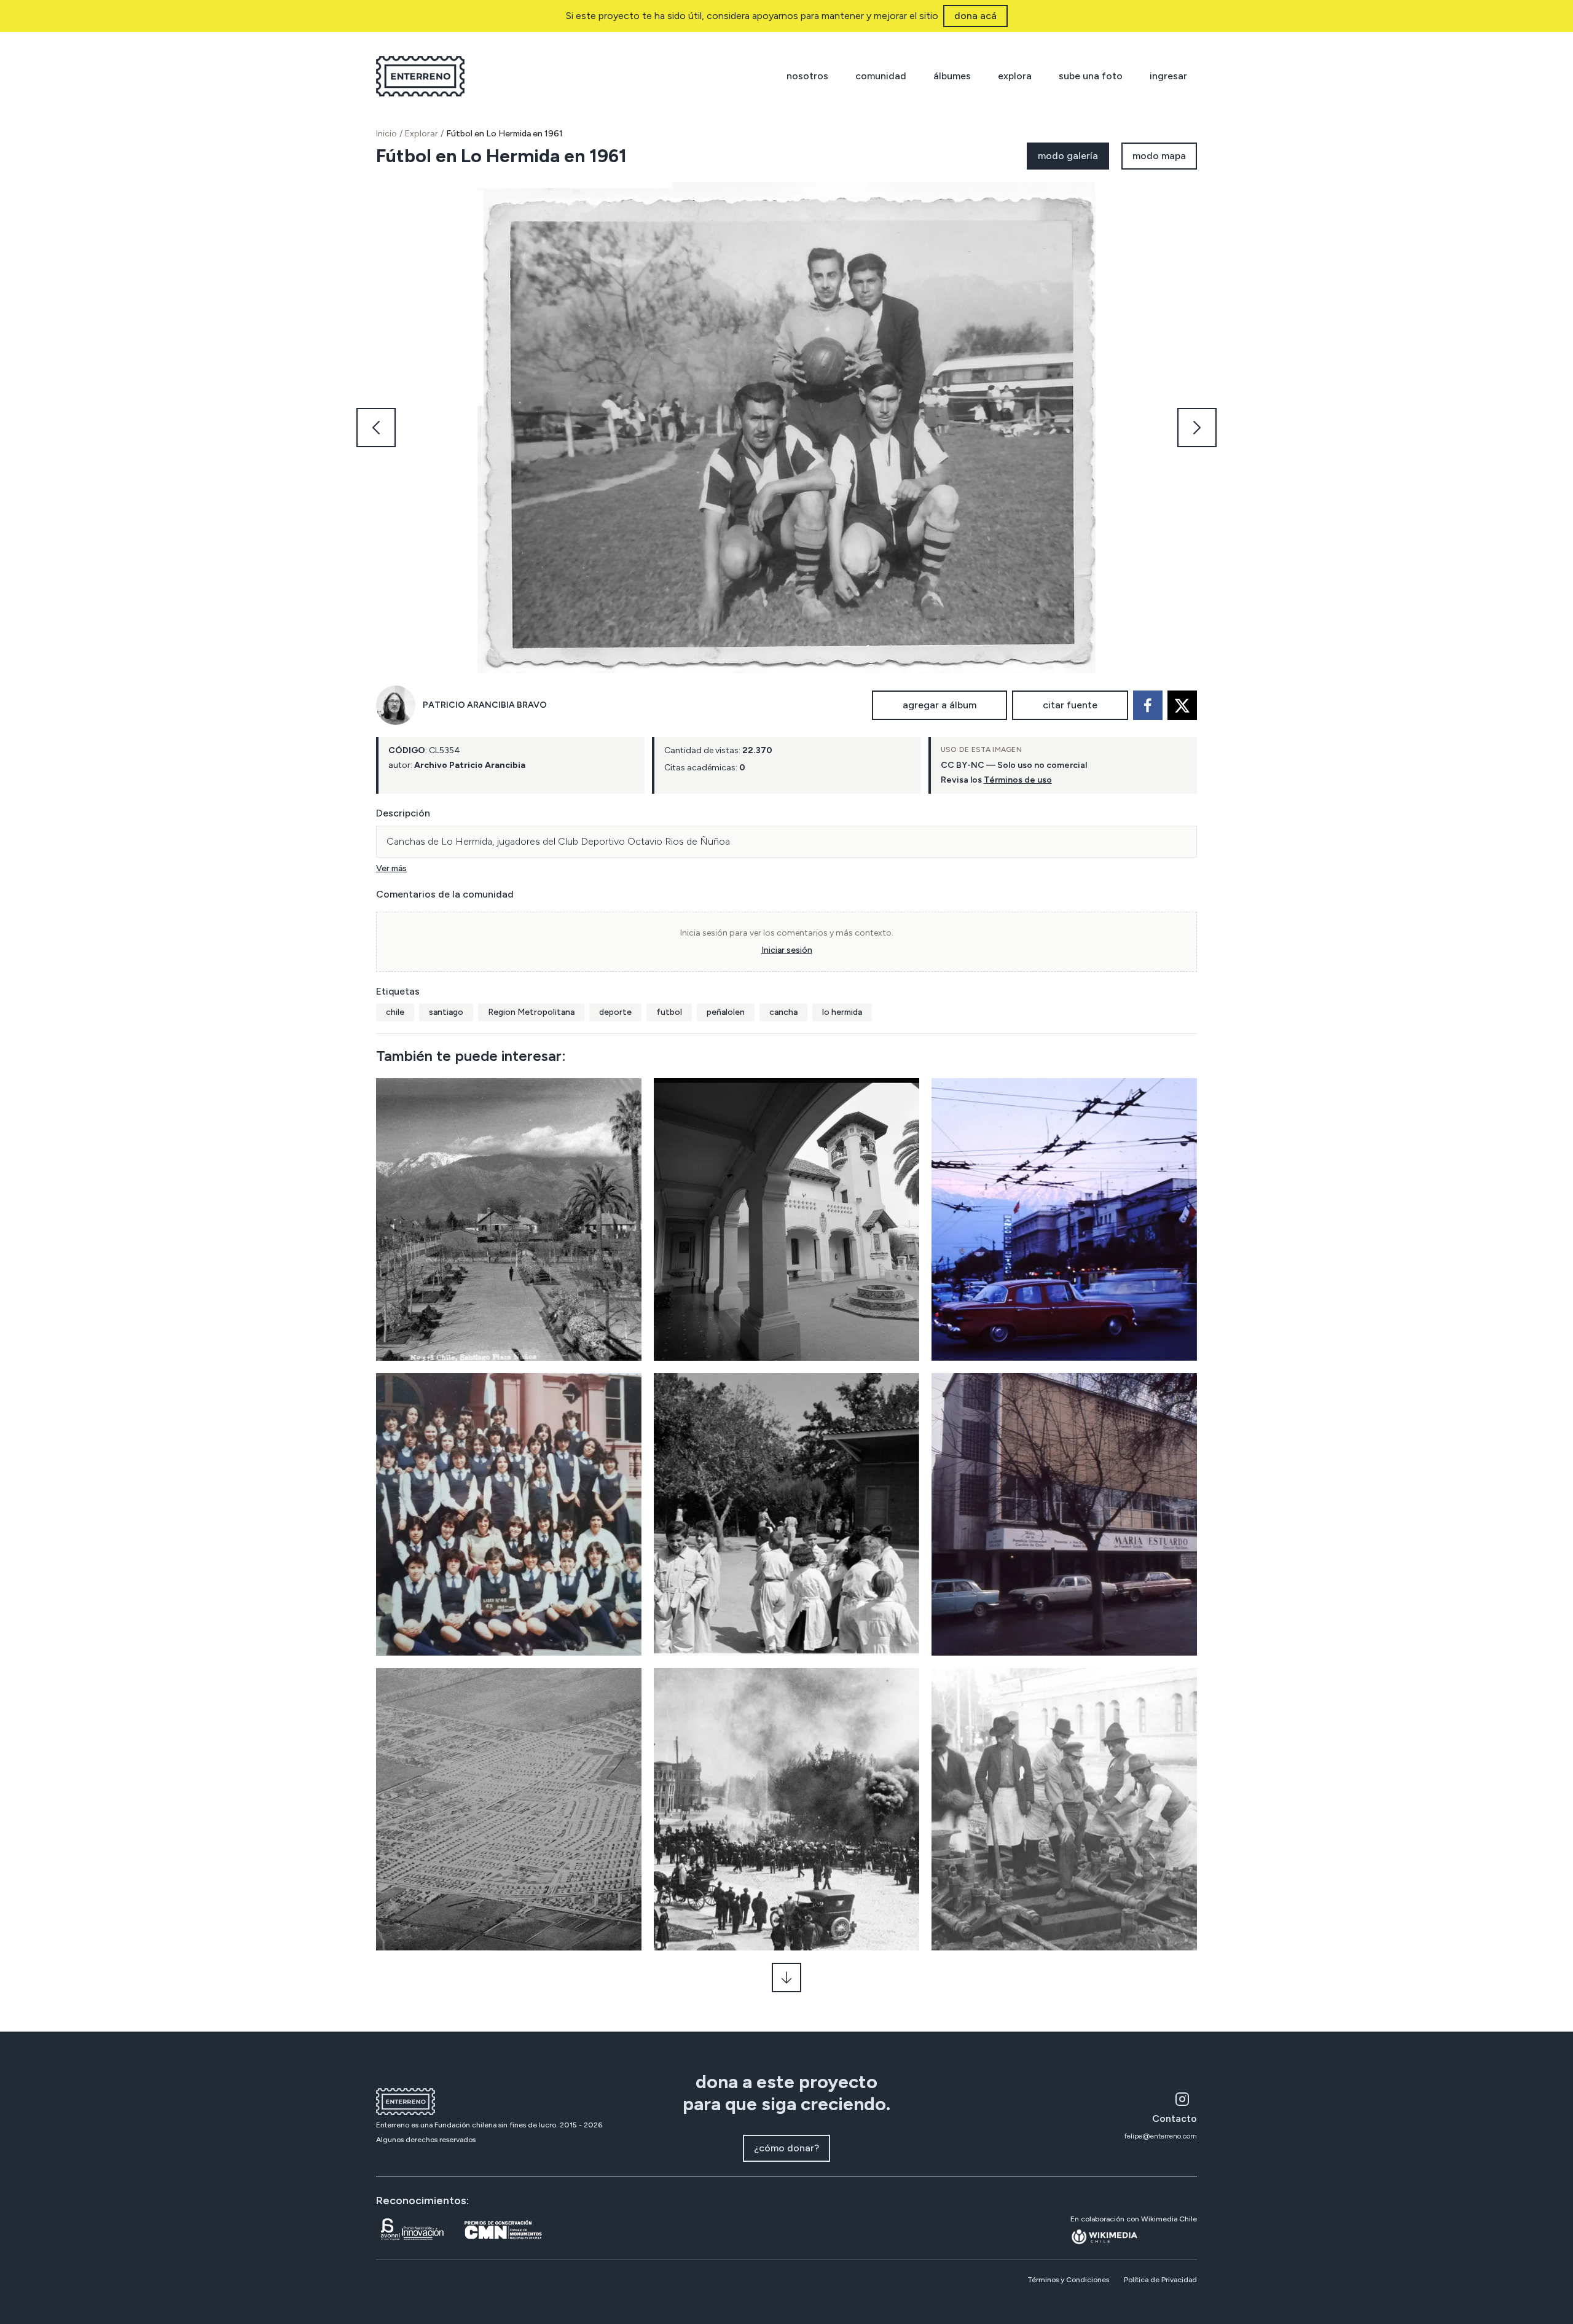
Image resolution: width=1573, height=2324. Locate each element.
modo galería (1068, 156)
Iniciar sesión (787, 950)
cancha (783, 1012)
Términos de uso (1018, 780)
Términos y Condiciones (1068, 2280)
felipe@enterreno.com (1161, 2136)
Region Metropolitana (531, 1012)
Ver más (391, 868)
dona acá (975, 16)
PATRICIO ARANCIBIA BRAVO (485, 705)
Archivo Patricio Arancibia (470, 765)
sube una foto (1091, 76)
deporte (615, 1012)
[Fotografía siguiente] (1197, 428)
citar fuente (1070, 705)
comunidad (881, 76)
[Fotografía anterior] (376, 428)
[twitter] (1182, 705)
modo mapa (1159, 156)
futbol (669, 1012)
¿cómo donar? (786, 2148)
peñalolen (726, 1012)
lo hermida (842, 1012)
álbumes (952, 76)
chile (395, 1012)
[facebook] (1148, 705)
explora (1015, 76)
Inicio (386, 134)
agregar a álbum (939, 705)
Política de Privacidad (1160, 2280)
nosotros (807, 76)
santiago (446, 1012)
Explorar (422, 134)
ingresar (1168, 76)
